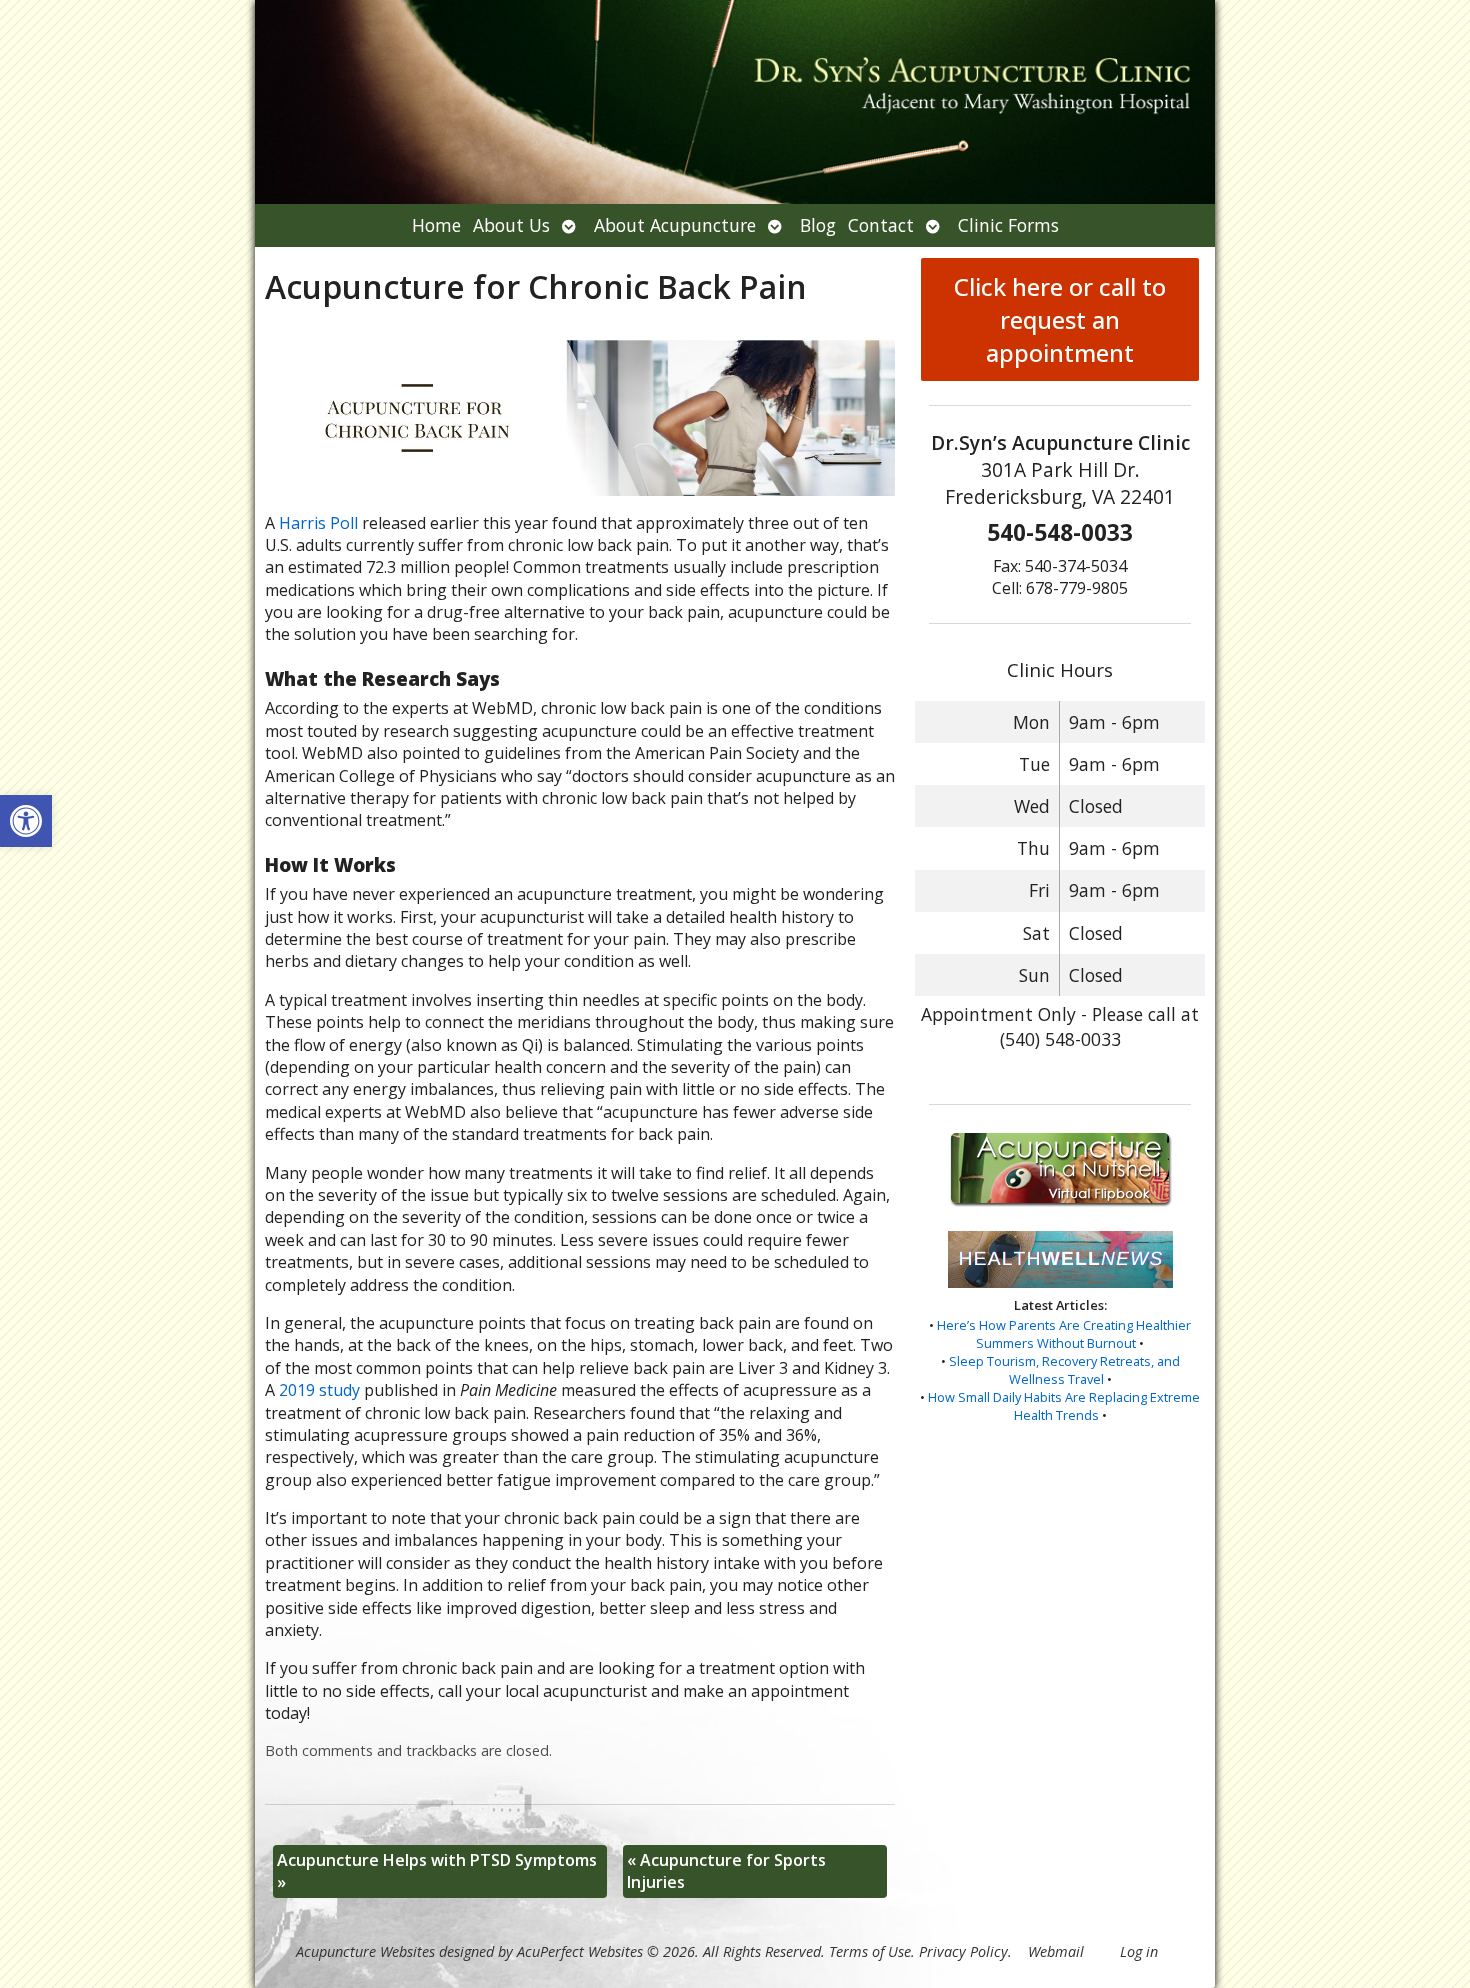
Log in (1139, 1951)
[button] (26, 821)
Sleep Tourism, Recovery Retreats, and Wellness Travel (1064, 1370)
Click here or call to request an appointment (1060, 319)
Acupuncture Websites (365, 1951)
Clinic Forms (1008, 225)
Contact (881, 225)
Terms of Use (870, 1951)
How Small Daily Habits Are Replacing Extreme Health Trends (1064, 1406)
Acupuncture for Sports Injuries (726, 1871)
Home (436, 225)
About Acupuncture (675, 225)
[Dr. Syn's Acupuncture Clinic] (735, 102)
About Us (511, 225)
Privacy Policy (963, 1951)
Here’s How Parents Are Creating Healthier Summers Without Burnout (1064, 1334)
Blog (818, 225)
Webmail (1056, 1951)
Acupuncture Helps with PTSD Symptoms (437, 1871)
